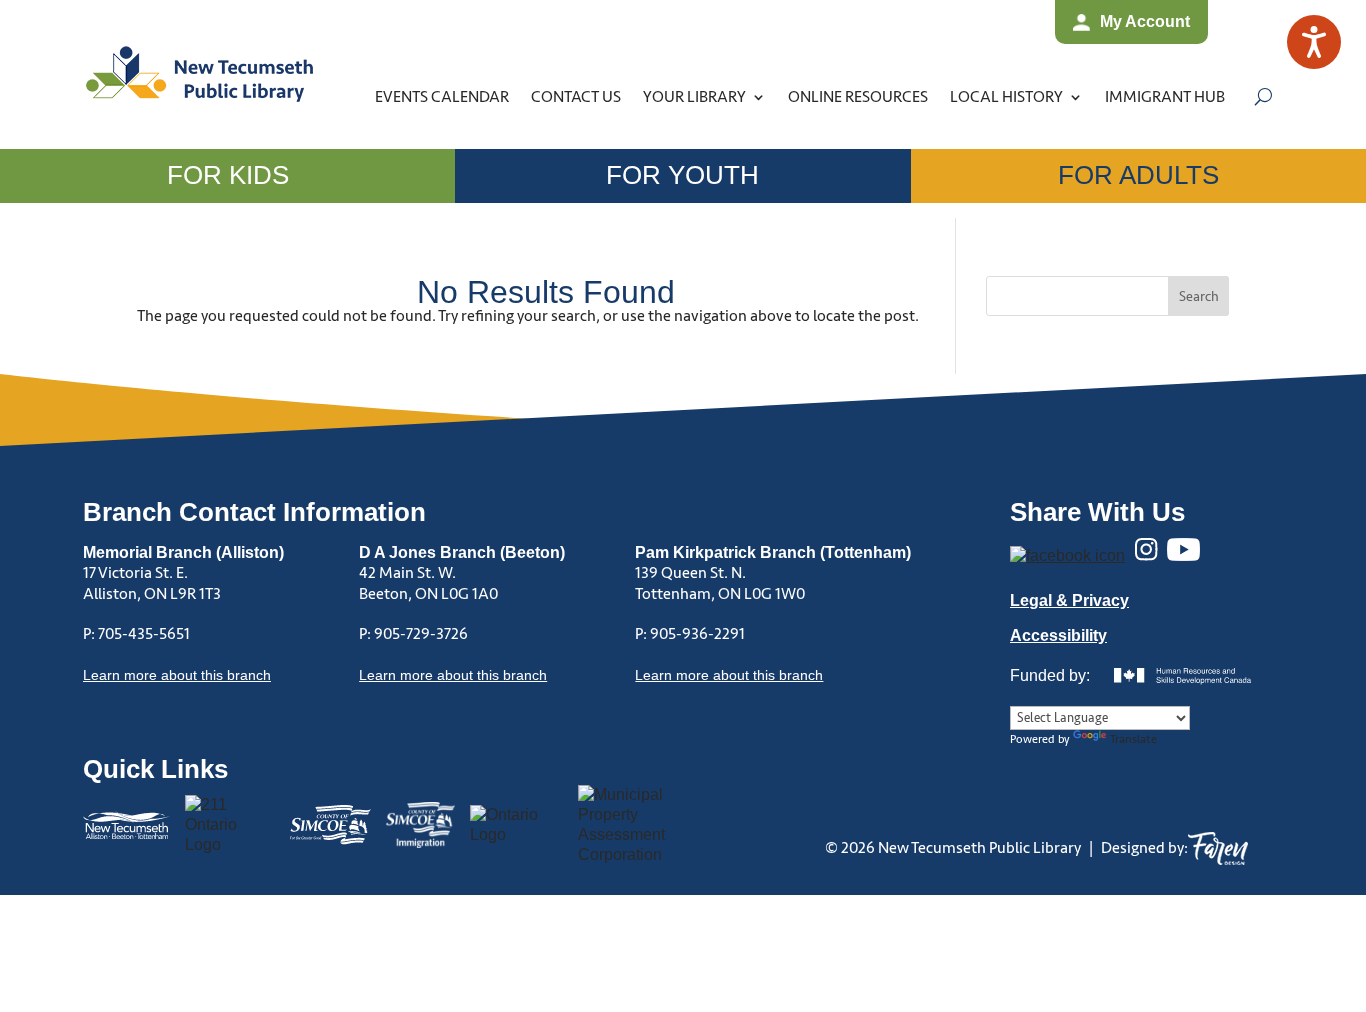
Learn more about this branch (453, 675)
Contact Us (576, 97)
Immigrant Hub (1165, 97)
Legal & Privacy (1069, 600)
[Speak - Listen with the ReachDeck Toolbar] (1314, 42)
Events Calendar (442, 97)
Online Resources (858, 97)
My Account (1145, 21)
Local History (1006, 97)
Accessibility (1058, 635)
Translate (1133, 739)
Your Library (694, 97)
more (177, 675)
